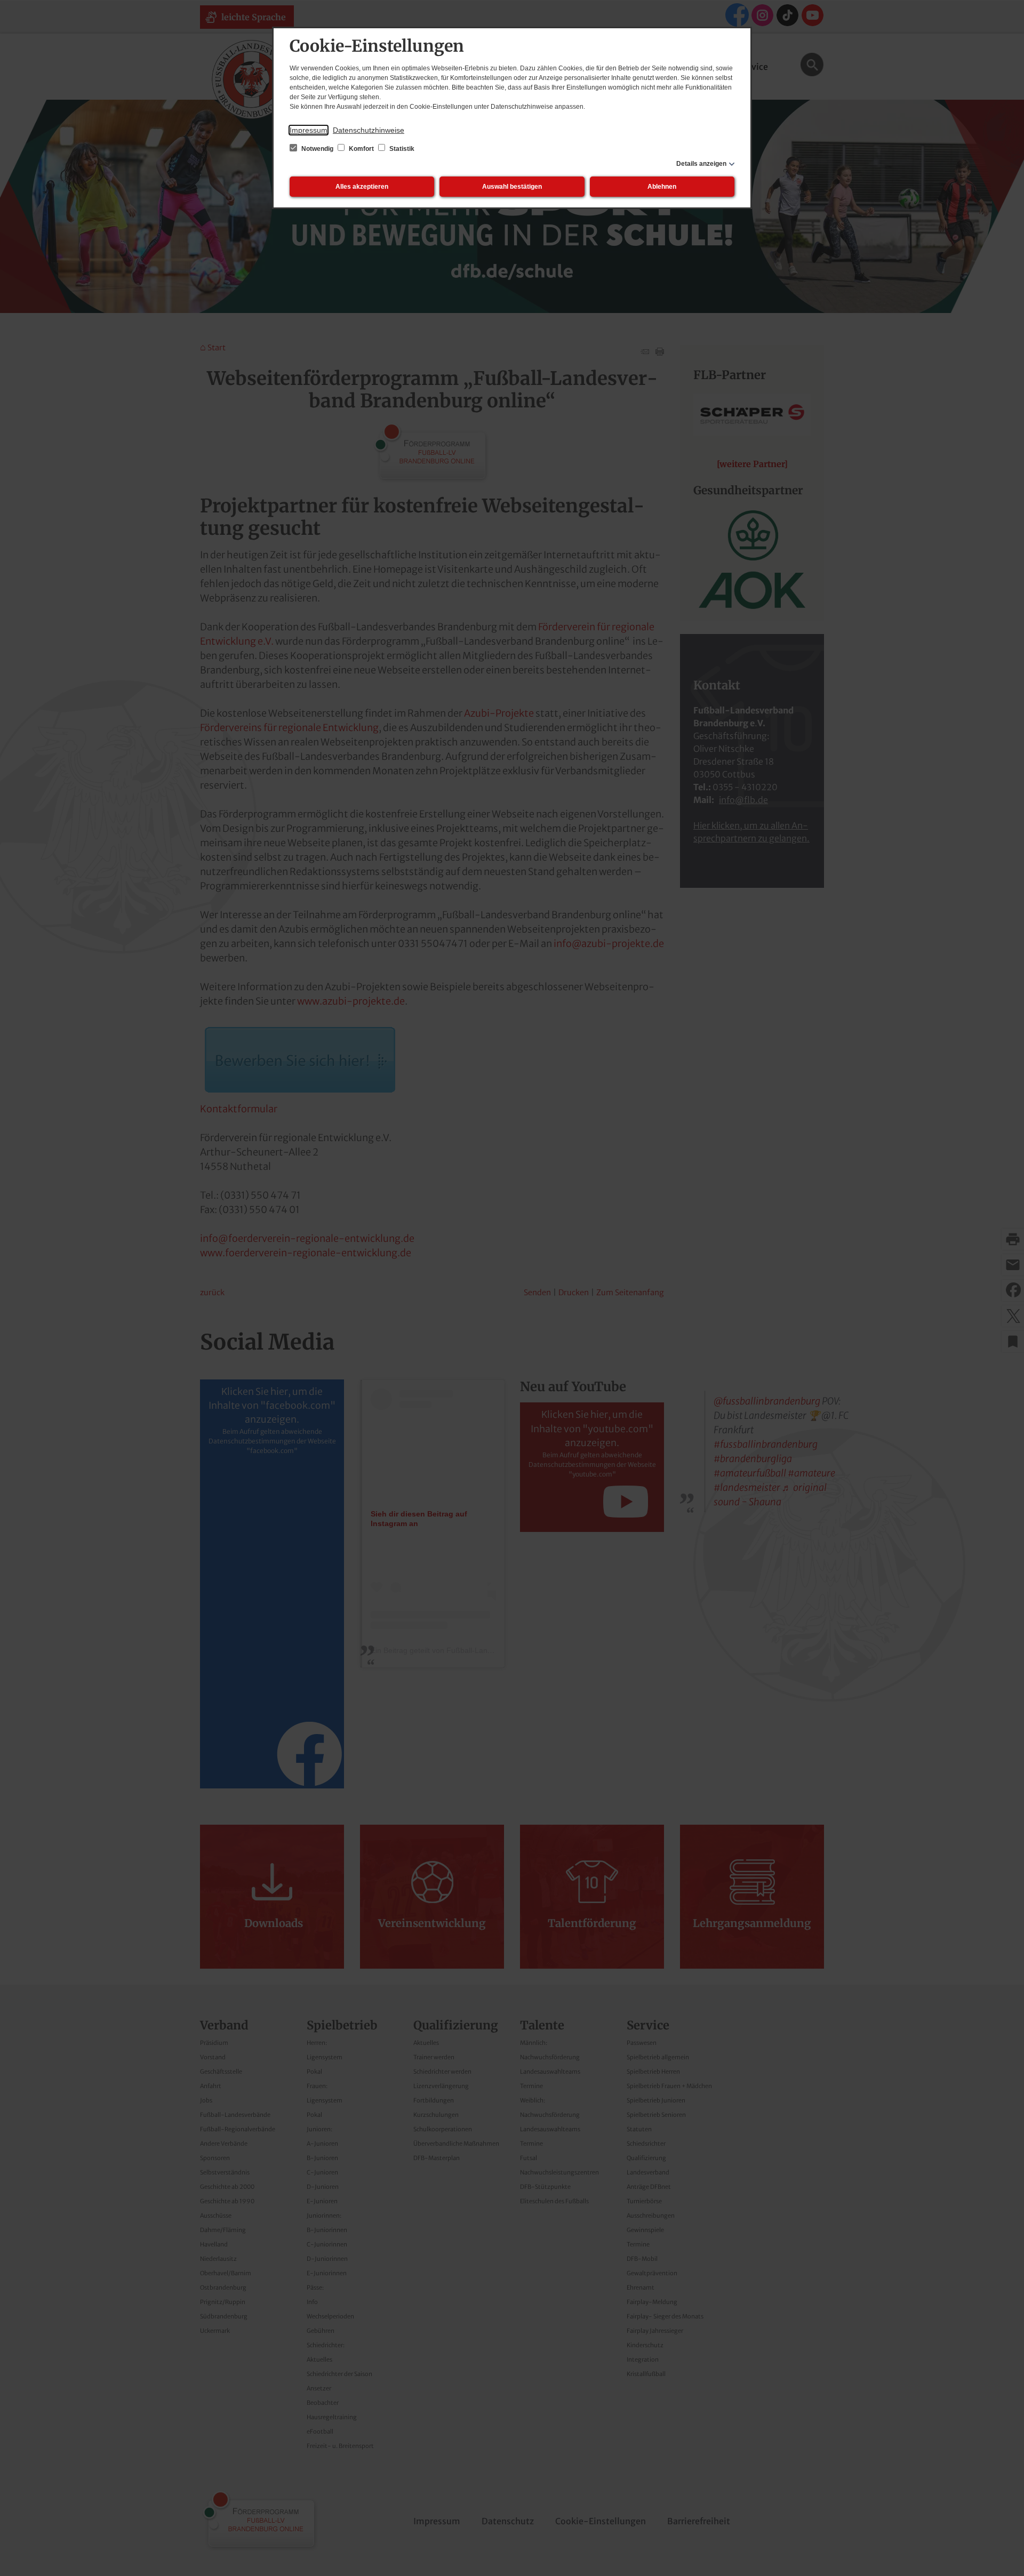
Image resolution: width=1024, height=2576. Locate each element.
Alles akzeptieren (362, 187)
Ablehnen (662, 187)
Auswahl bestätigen (512, 187)
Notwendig (317, 149)
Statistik (401, 149)
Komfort (361, 149)
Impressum (309, 130)
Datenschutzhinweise (369, 130)
